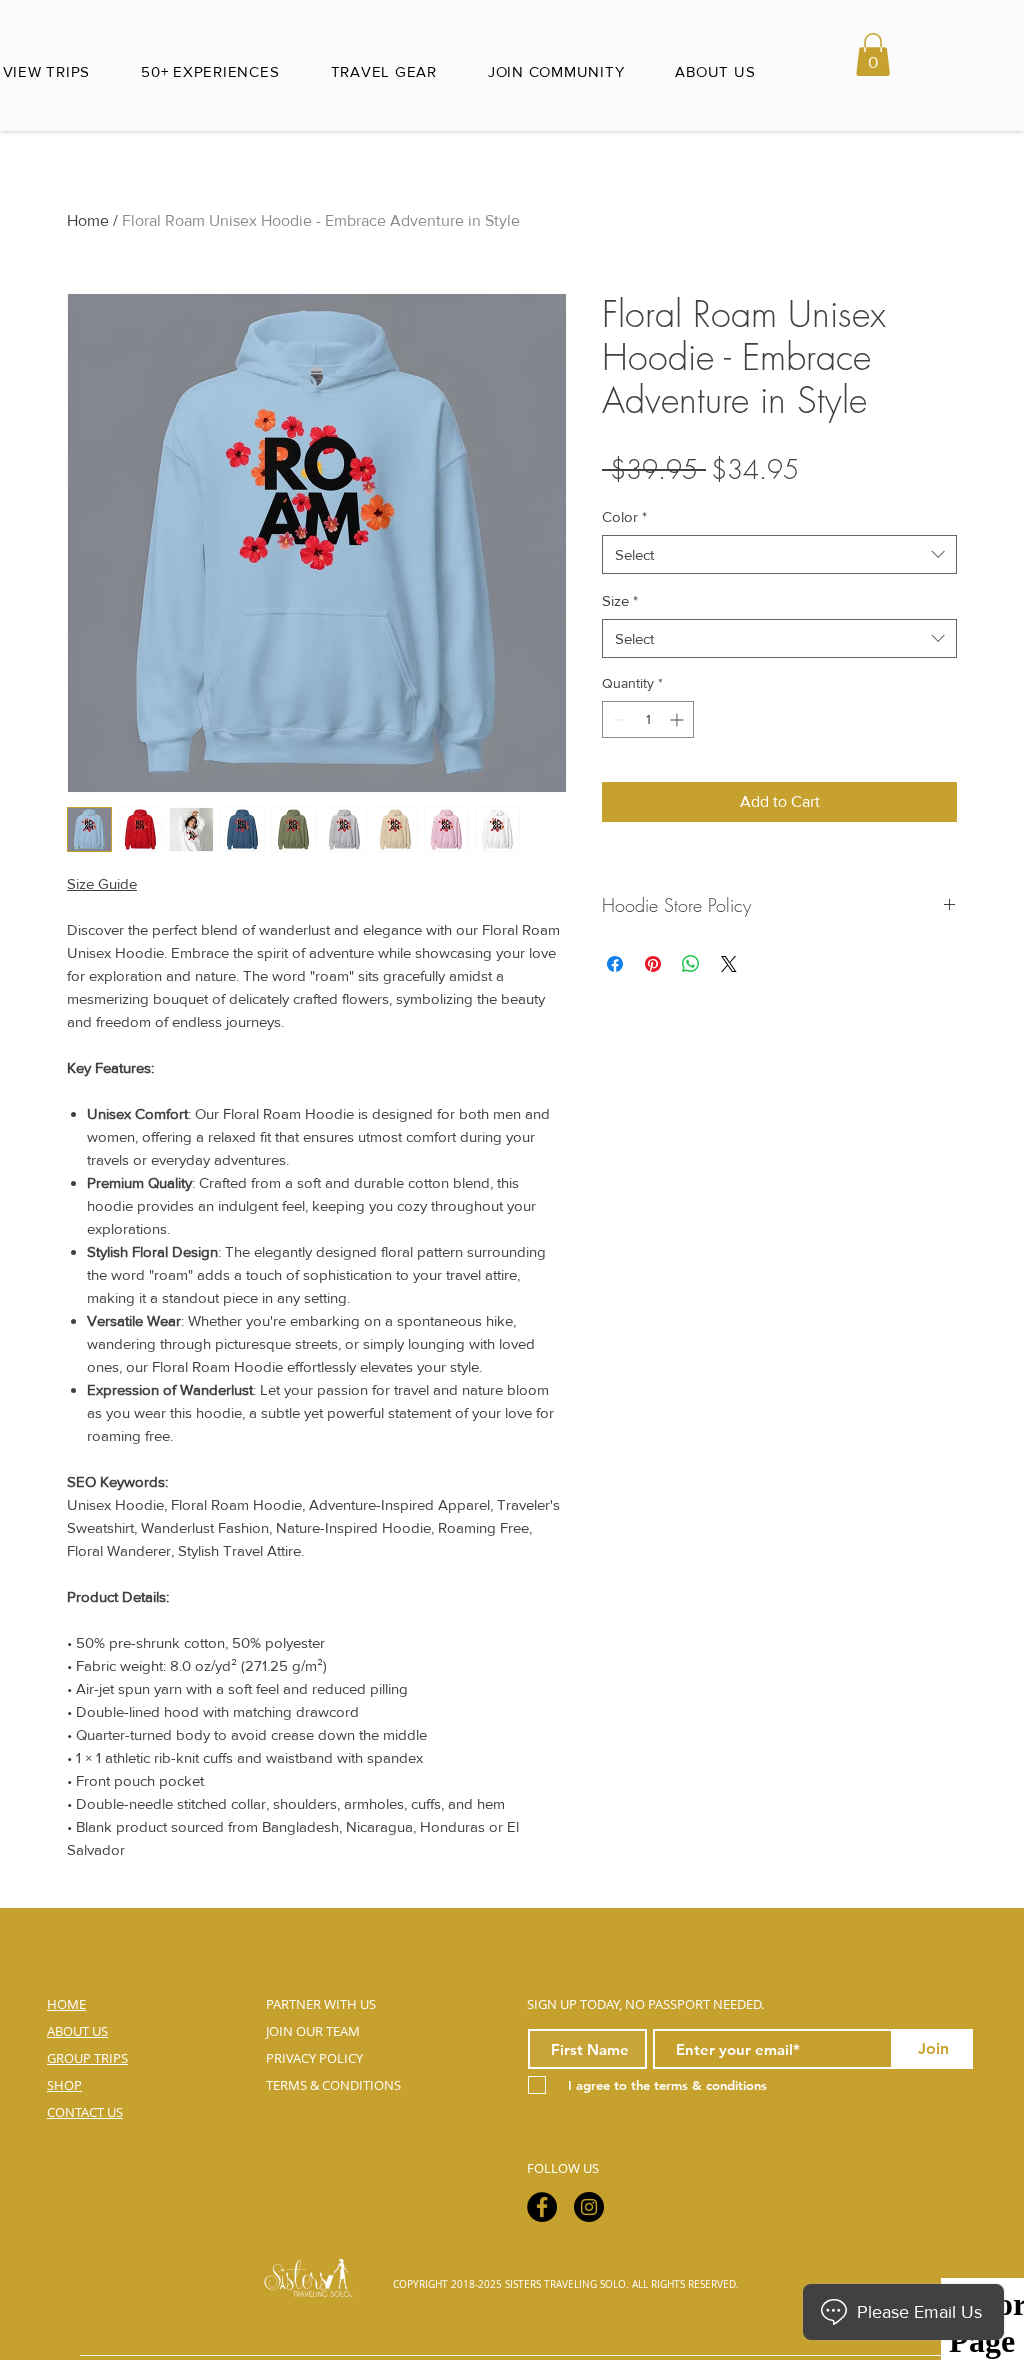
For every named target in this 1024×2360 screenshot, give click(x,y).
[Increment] (678, 719)
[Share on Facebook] (615, 964)
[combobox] (779, 554)
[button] (873, 54)
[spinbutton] (648, 719)
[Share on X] (729, 964)
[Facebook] (542, 2207)
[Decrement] (617, 719)
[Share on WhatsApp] (691, 964)
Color (624, 516)
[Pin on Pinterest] (653, 964)
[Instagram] (589, 2207)
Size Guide (102, 883)
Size (620, 600)
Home (88, 220)
